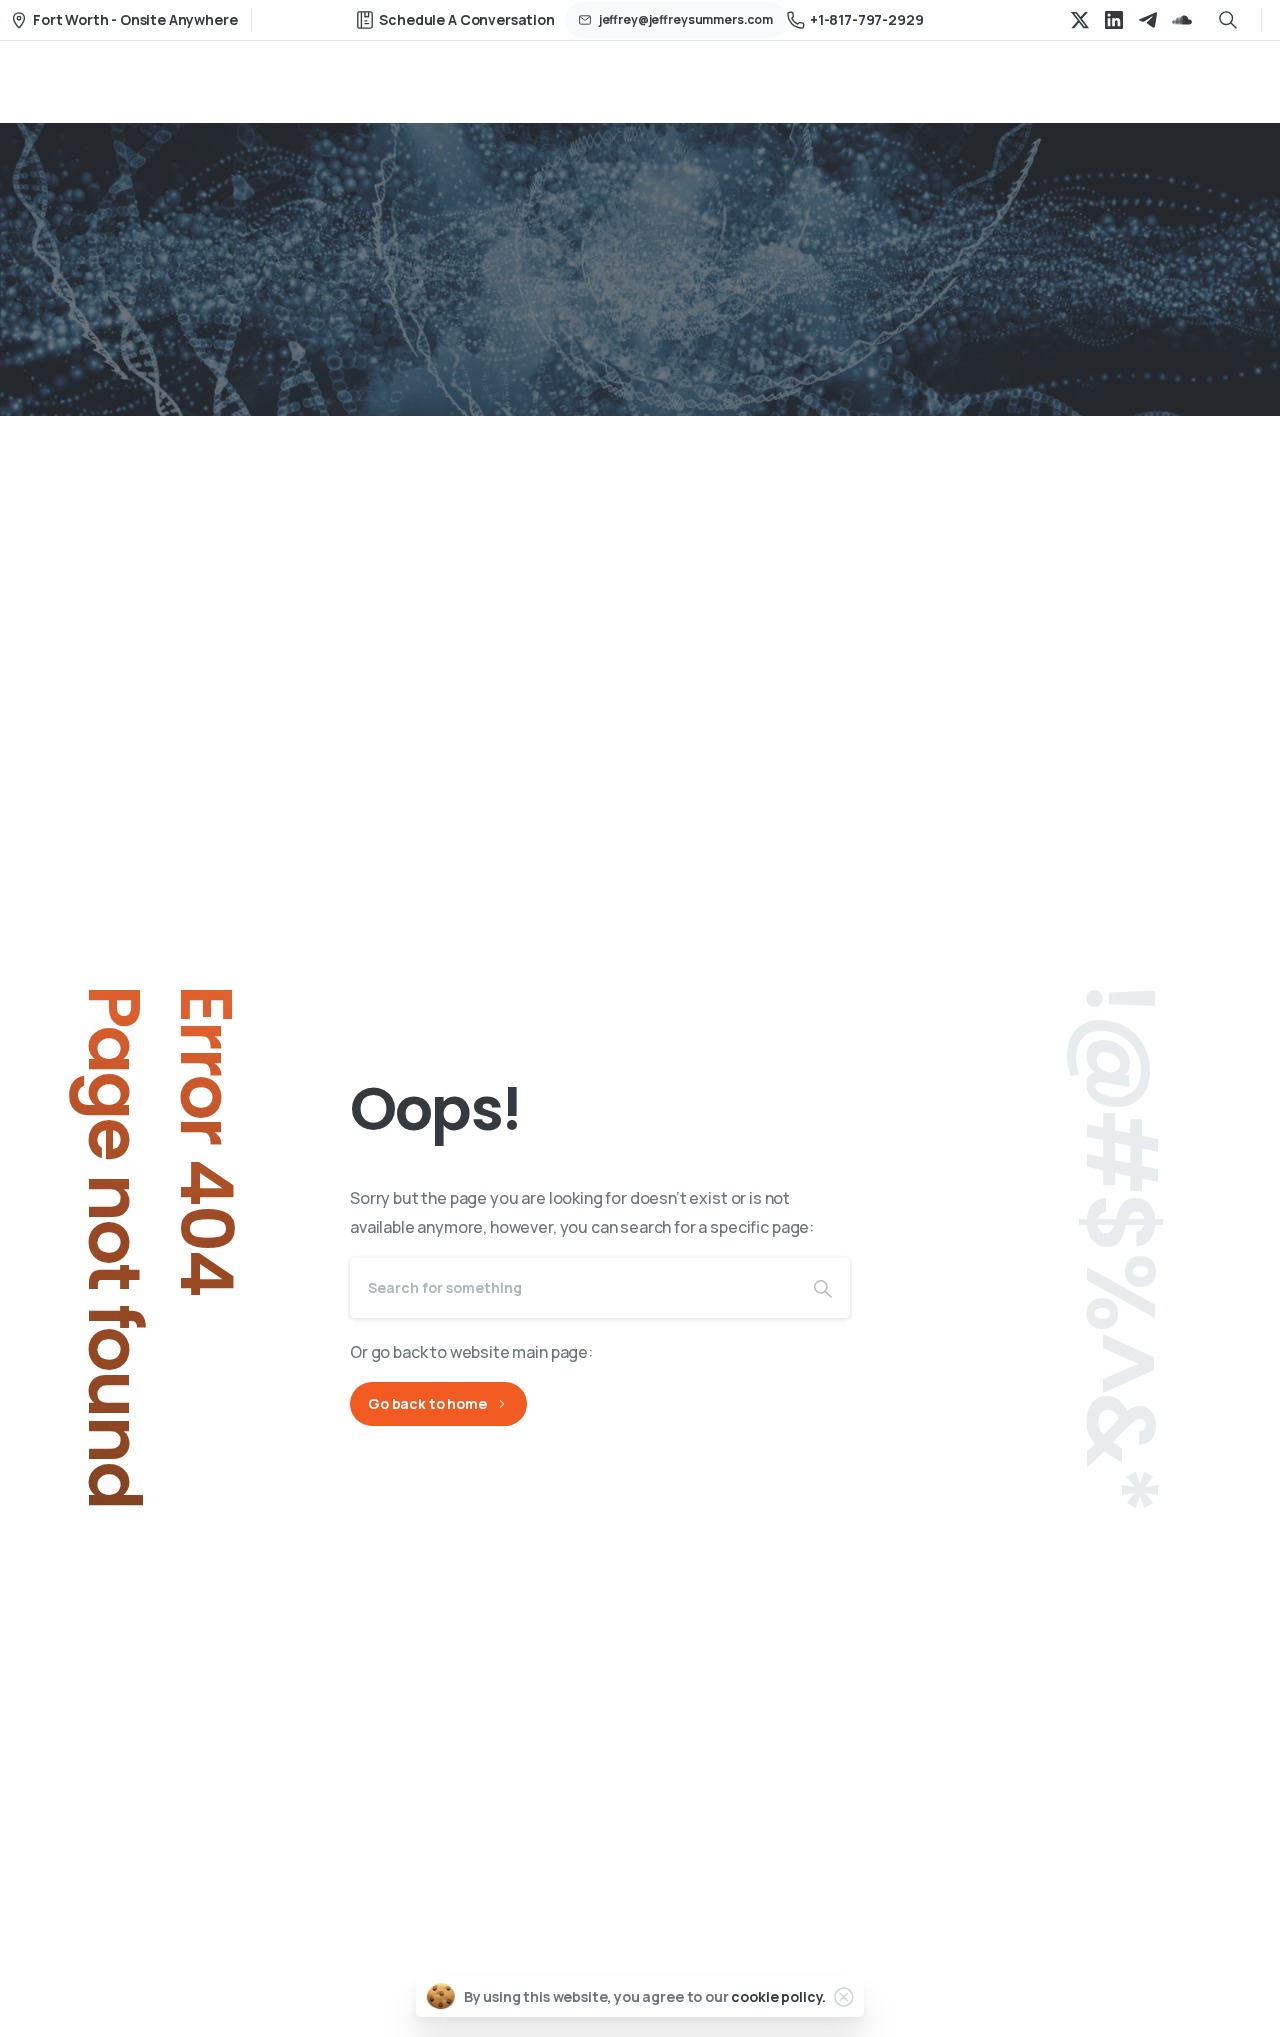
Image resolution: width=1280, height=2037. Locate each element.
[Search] (823, 1288)
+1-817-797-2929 (867, 19)
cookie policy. (778, 1996)
